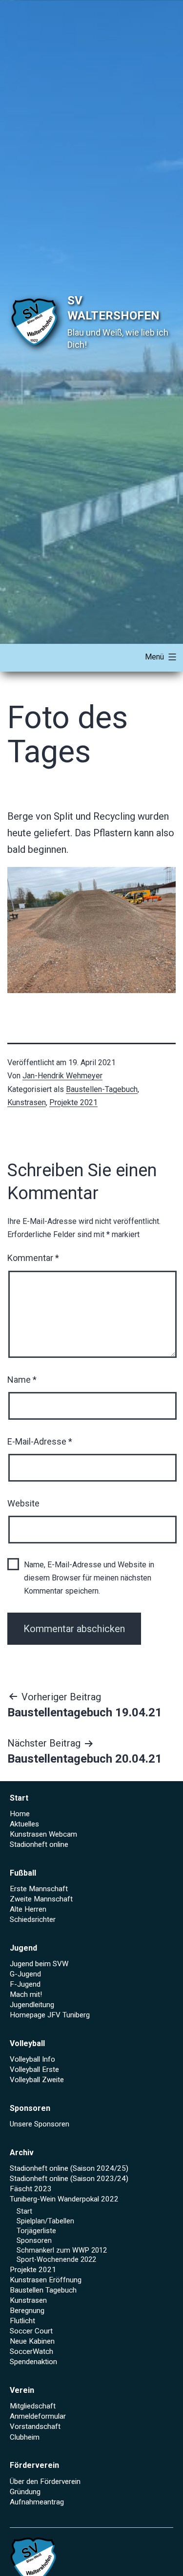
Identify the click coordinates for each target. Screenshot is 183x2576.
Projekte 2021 (73, 1102)
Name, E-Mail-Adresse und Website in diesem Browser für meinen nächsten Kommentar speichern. (89, 1578)
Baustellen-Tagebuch (102, 1089)
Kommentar (33, 1258)
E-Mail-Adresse (40, 1441)
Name (22, 1380)
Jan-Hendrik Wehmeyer (62, 1076)
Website (23, 1503)
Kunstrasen (27, 1102)
